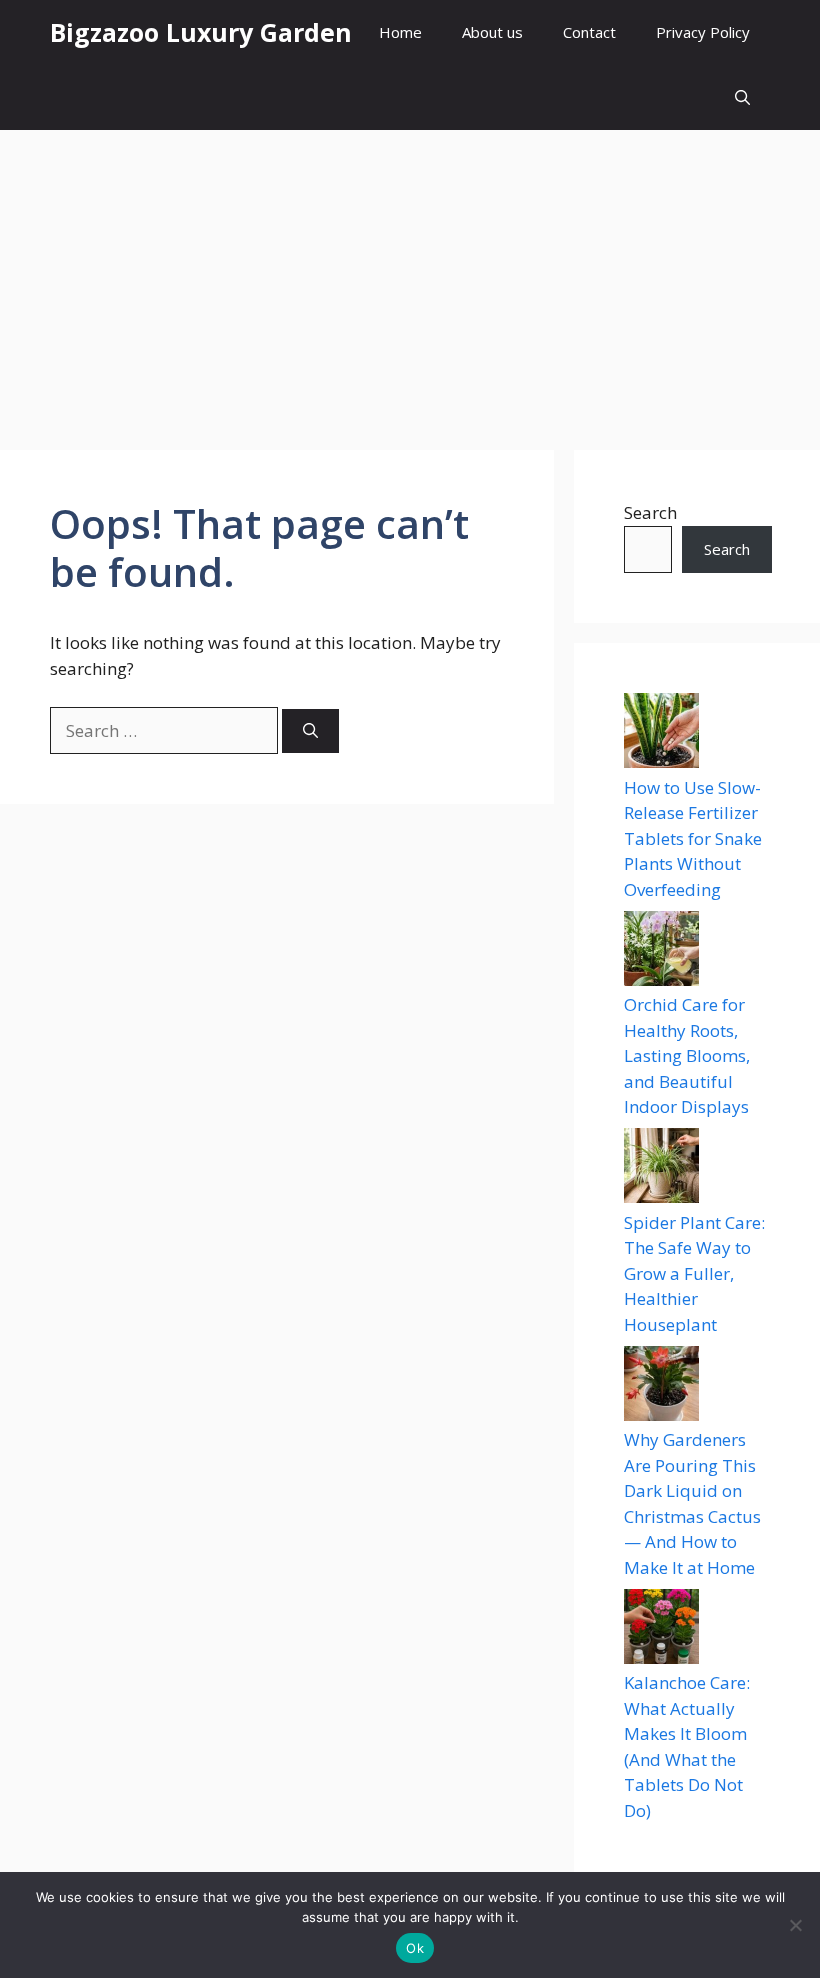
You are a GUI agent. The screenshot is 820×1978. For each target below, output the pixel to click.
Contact (589, 32)
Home (400, 32)
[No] (795, 1925)
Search (650, 512)
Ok (415, 1948)
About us (492, 32)
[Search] (310, 731)
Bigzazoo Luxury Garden (201, 32)
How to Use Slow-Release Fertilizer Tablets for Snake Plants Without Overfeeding (693, 838)
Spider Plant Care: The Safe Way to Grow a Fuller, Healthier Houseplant (694, 1273)
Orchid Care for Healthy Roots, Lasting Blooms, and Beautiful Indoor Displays (687, 1055)
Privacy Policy (703, 32)
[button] (742, 97)
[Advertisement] (410, 280)
